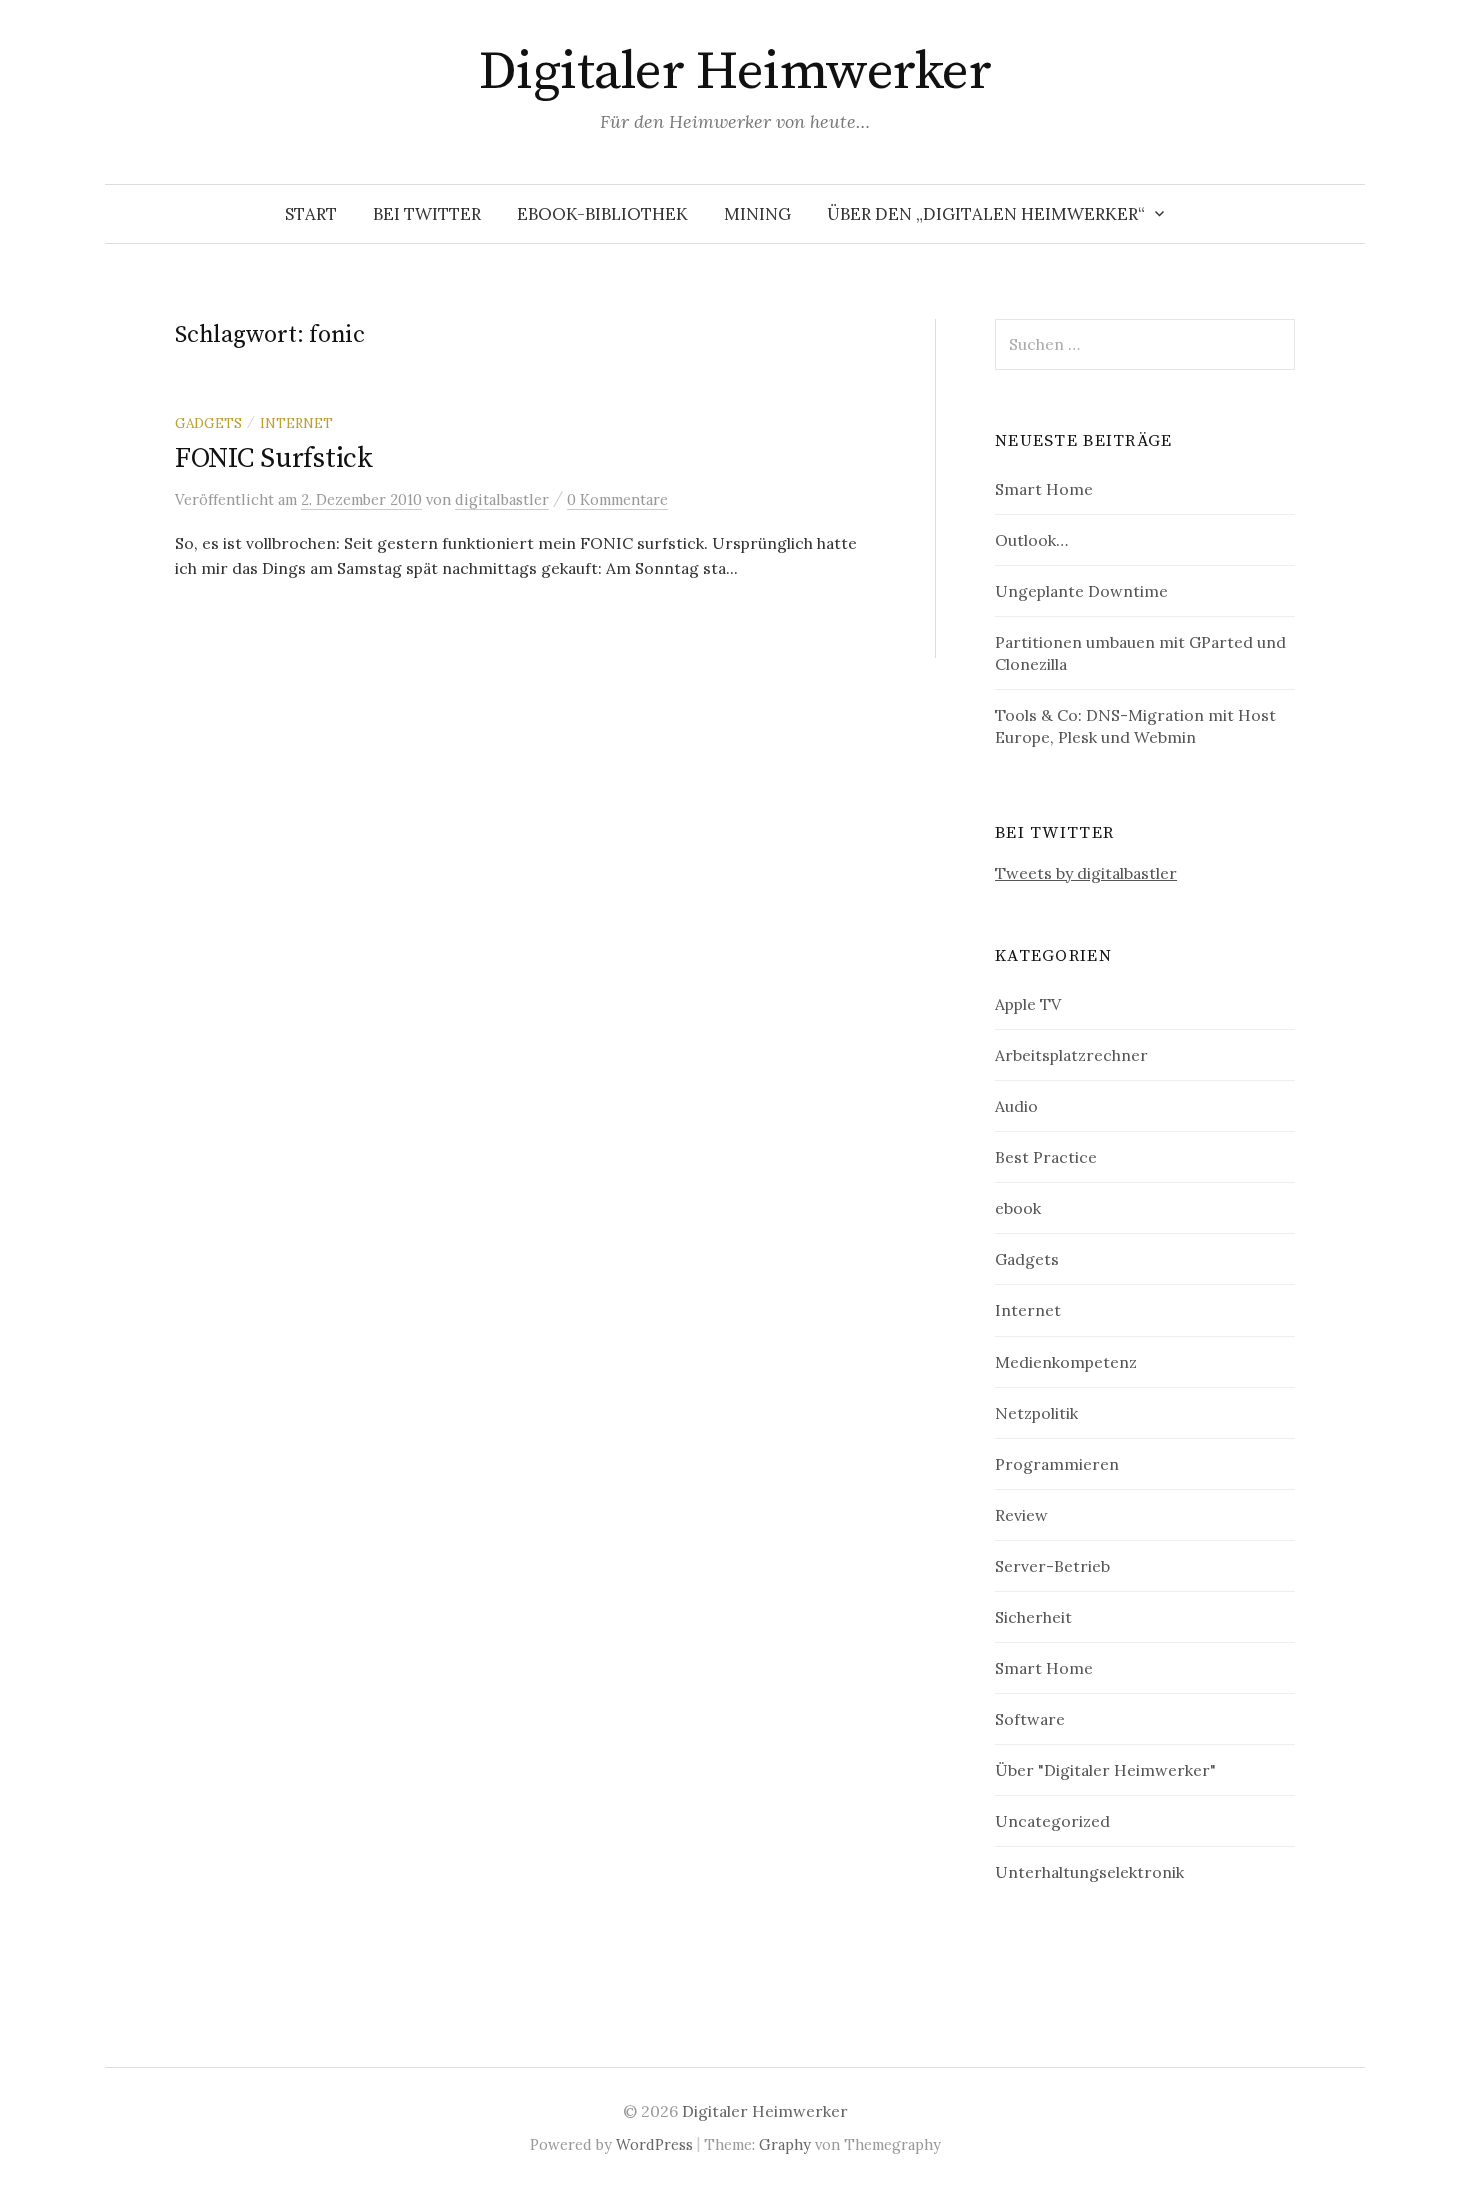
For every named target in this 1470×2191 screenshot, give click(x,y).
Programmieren (1057, 1464)
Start (311, 214)
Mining (757, 214)
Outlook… (1031, 540)
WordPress (654, 2144)
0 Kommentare (617, 499)
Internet (296, 423)
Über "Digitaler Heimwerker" (1105, 1770)
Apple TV (1028, 1004)
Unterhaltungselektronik (1089, 1872)
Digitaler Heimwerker (735, 72)
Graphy (785, 2144)
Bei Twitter (427, 214)
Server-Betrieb (1052, 1566)
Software (1030, 1719)
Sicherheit (1033, 1617)
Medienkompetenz (1066, 1362)
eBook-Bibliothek (602, 214)
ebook (1018, 1208)
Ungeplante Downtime (1081, 591)
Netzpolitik (1036, 1413)
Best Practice (1046, 1157)
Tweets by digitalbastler (1086, 873)
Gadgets (208, 423)
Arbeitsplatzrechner (1071, 1055)
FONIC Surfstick (274, 458)
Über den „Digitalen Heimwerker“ (986, 214)
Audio (1016, 1106)
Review (1021, 1515)
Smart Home (1044, 489)
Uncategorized (1052, 1821)
